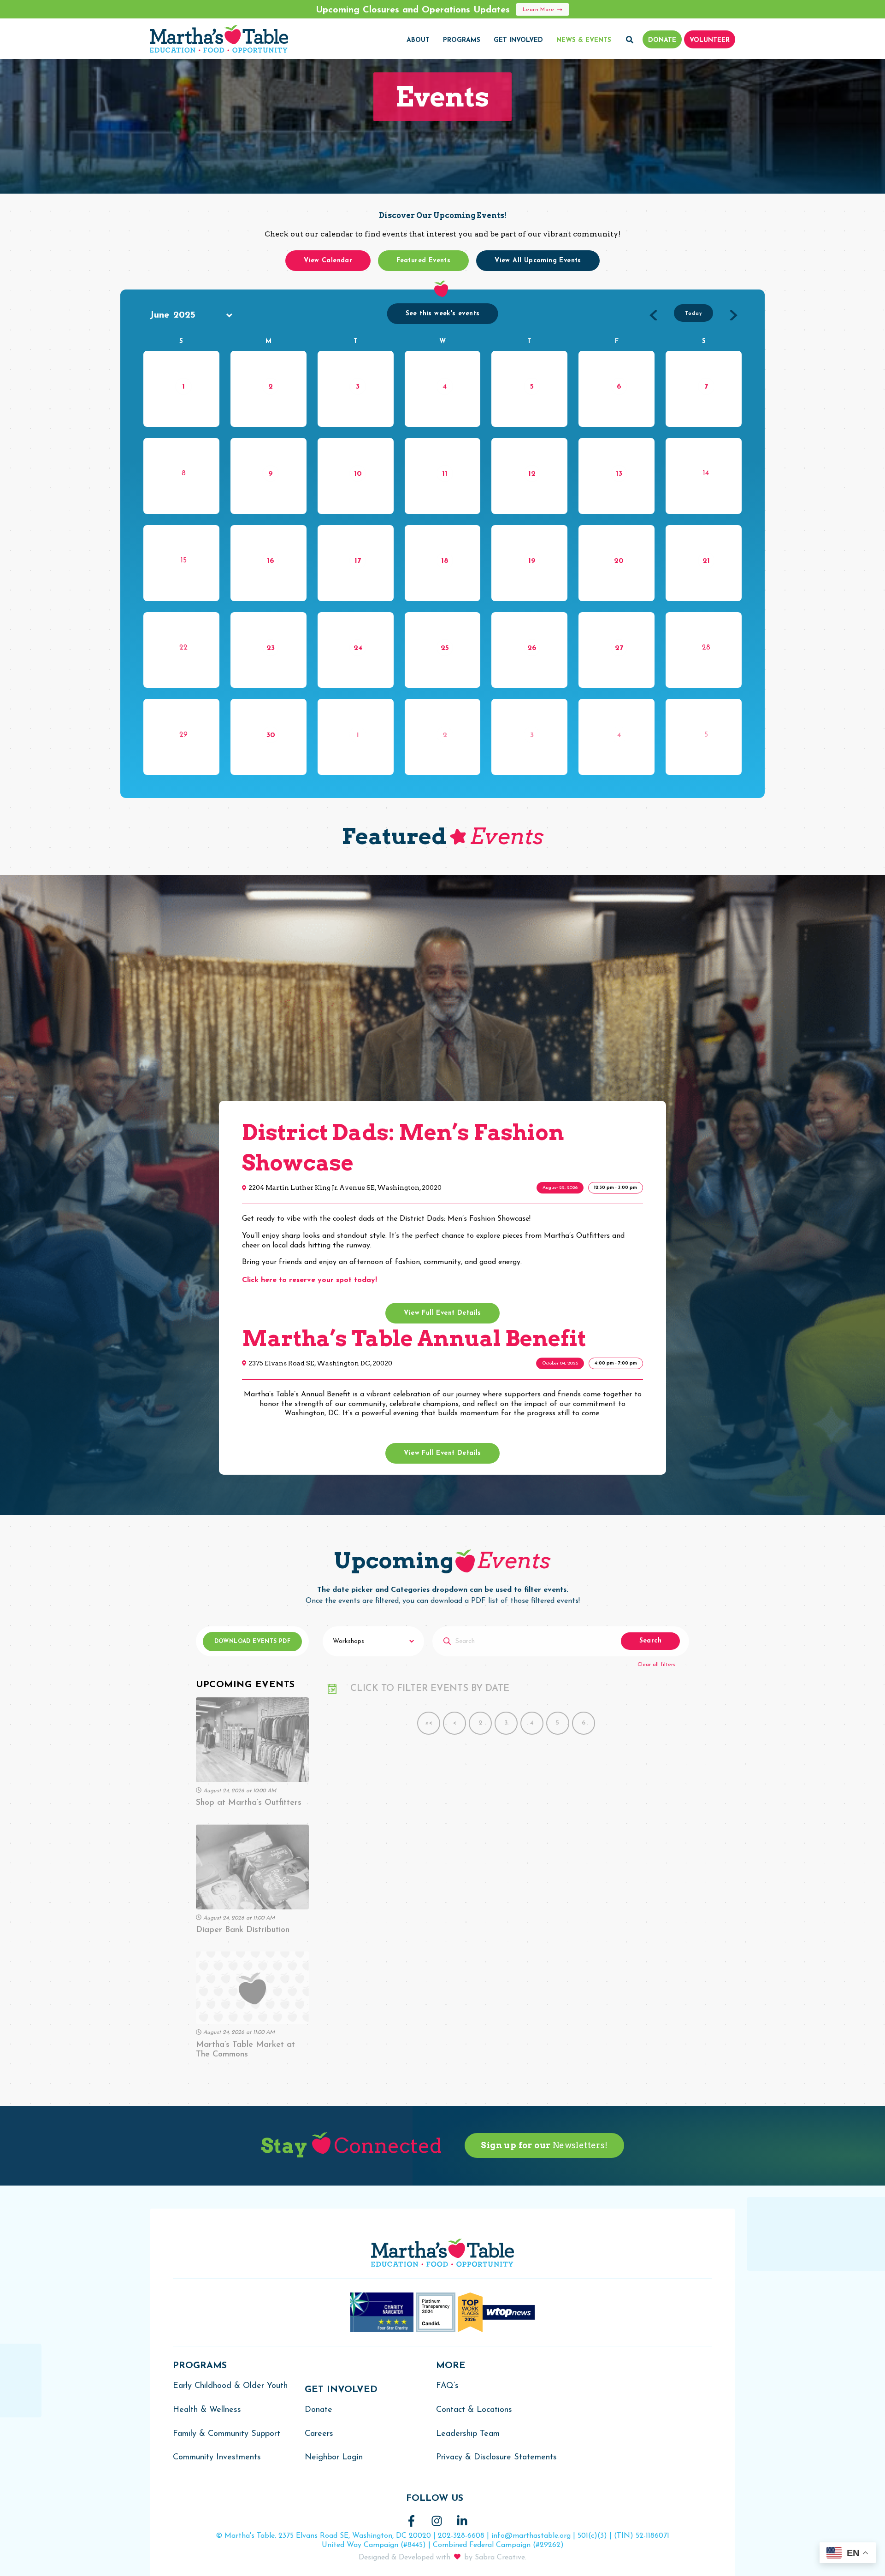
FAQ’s (447, 2386)
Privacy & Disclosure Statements (496, 2458)
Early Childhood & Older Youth (230, 2386)
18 (445, 561)
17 (358, 561)
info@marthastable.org (531, 2536)
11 (445, 474)
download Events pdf (253, 1642)
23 (271, 648)
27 (619, 648)
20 (619, 561)
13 (619, 474)
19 (532, 561)
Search (650, 1641)
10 (358, 474)
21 (706, 561)
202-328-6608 (461, 2536)
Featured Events (423, 261)
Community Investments (217, 2458)
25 (445, 648)
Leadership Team (468, 2434)
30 (271, 735)
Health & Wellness (207, 2410)
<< (429, 1723)
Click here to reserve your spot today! (310, 1280)
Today (693, 314)
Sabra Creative (500, 2558)
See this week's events (443, 314)
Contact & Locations (474, 2410)
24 (358, 648)
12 (532, 474)
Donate (319, 2410)
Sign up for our (544, 2145)
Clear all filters (656, 1665)
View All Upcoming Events (538, 261)
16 (271, 561)
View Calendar (328, 261)
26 (532, 648)
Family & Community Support (227, 2434)
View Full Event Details (442, 1313)
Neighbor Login (334, 2458)
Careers (319, 2434)
